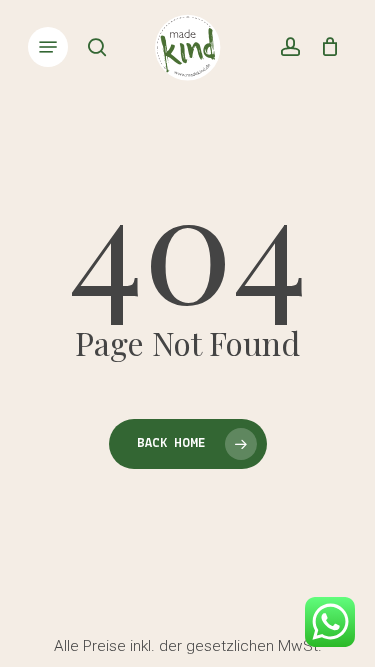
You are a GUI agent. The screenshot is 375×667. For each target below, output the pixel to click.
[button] (48, 47)
